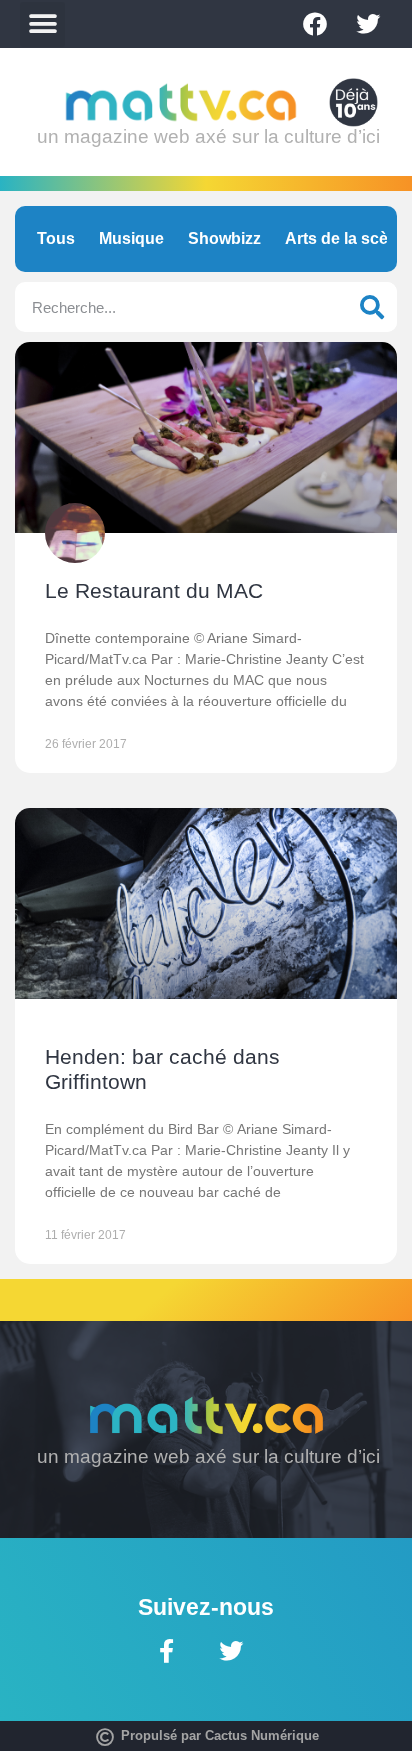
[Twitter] (368, 24)
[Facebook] (315, 24)
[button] (42, 24)
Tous (56, 238)
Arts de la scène (346, 238)
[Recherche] (372, 307)
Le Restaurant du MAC (154, 590)
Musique (131, 238)
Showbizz (224, 238)
